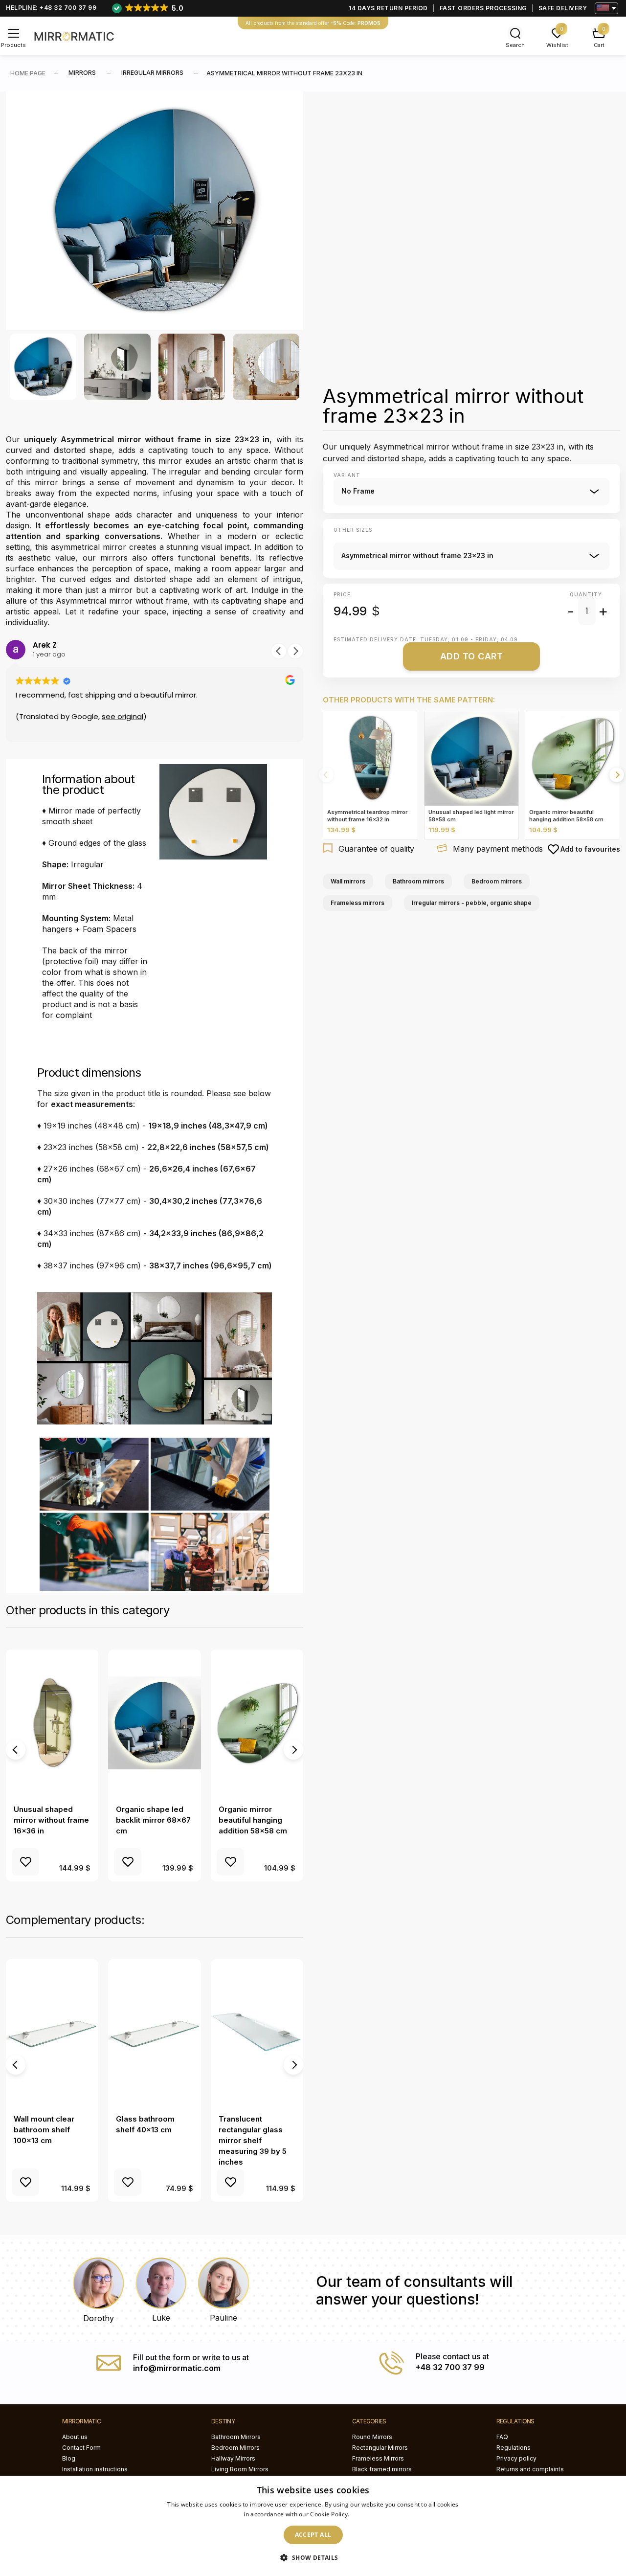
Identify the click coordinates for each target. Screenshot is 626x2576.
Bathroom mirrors (418, 881)
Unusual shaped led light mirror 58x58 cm (471, 816)
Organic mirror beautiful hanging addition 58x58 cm (253, 1820)
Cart (599, 45)
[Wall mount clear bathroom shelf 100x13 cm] (52, 2033)
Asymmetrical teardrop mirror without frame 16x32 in (367, 816)
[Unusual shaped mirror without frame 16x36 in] (52, 1723)
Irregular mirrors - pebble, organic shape (472, 903)
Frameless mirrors (358, 903)
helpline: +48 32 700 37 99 (51, 8)
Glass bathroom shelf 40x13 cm (145, 2124)
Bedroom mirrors (497, 881)
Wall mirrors (348, 881)
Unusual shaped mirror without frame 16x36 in (51, 1820)
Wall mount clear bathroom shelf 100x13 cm (44, 2130)
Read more (367, 2514)
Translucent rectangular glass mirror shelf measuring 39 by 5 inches (253, 2140)
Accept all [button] (313, 2535)
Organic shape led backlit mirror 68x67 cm (153, 1820)
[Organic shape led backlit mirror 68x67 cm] (154, 1723)
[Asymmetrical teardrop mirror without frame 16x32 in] (370, 758)
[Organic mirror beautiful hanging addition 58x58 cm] (257, 1723)
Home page (28, 73)
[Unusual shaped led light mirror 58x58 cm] (472, 758)
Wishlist (557, 45)
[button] (295, 651)
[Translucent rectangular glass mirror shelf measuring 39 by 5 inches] (257, 2033)
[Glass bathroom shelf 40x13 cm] (154, 2033)
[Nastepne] (617, 775)
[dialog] (313, 2526)
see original (123, 716)
